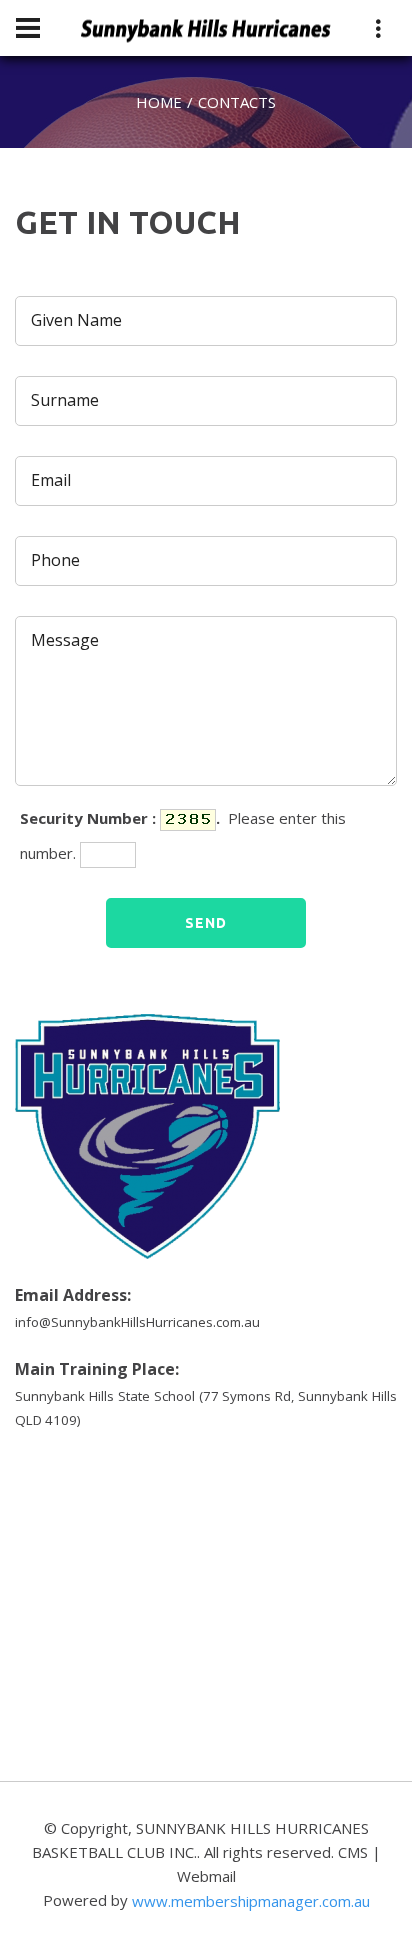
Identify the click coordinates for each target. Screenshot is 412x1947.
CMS (353, 1852)
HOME (159, 102)
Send (206, 923)
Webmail (206, 1876)
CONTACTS (237, 102)
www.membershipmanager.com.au (251, 1901)
